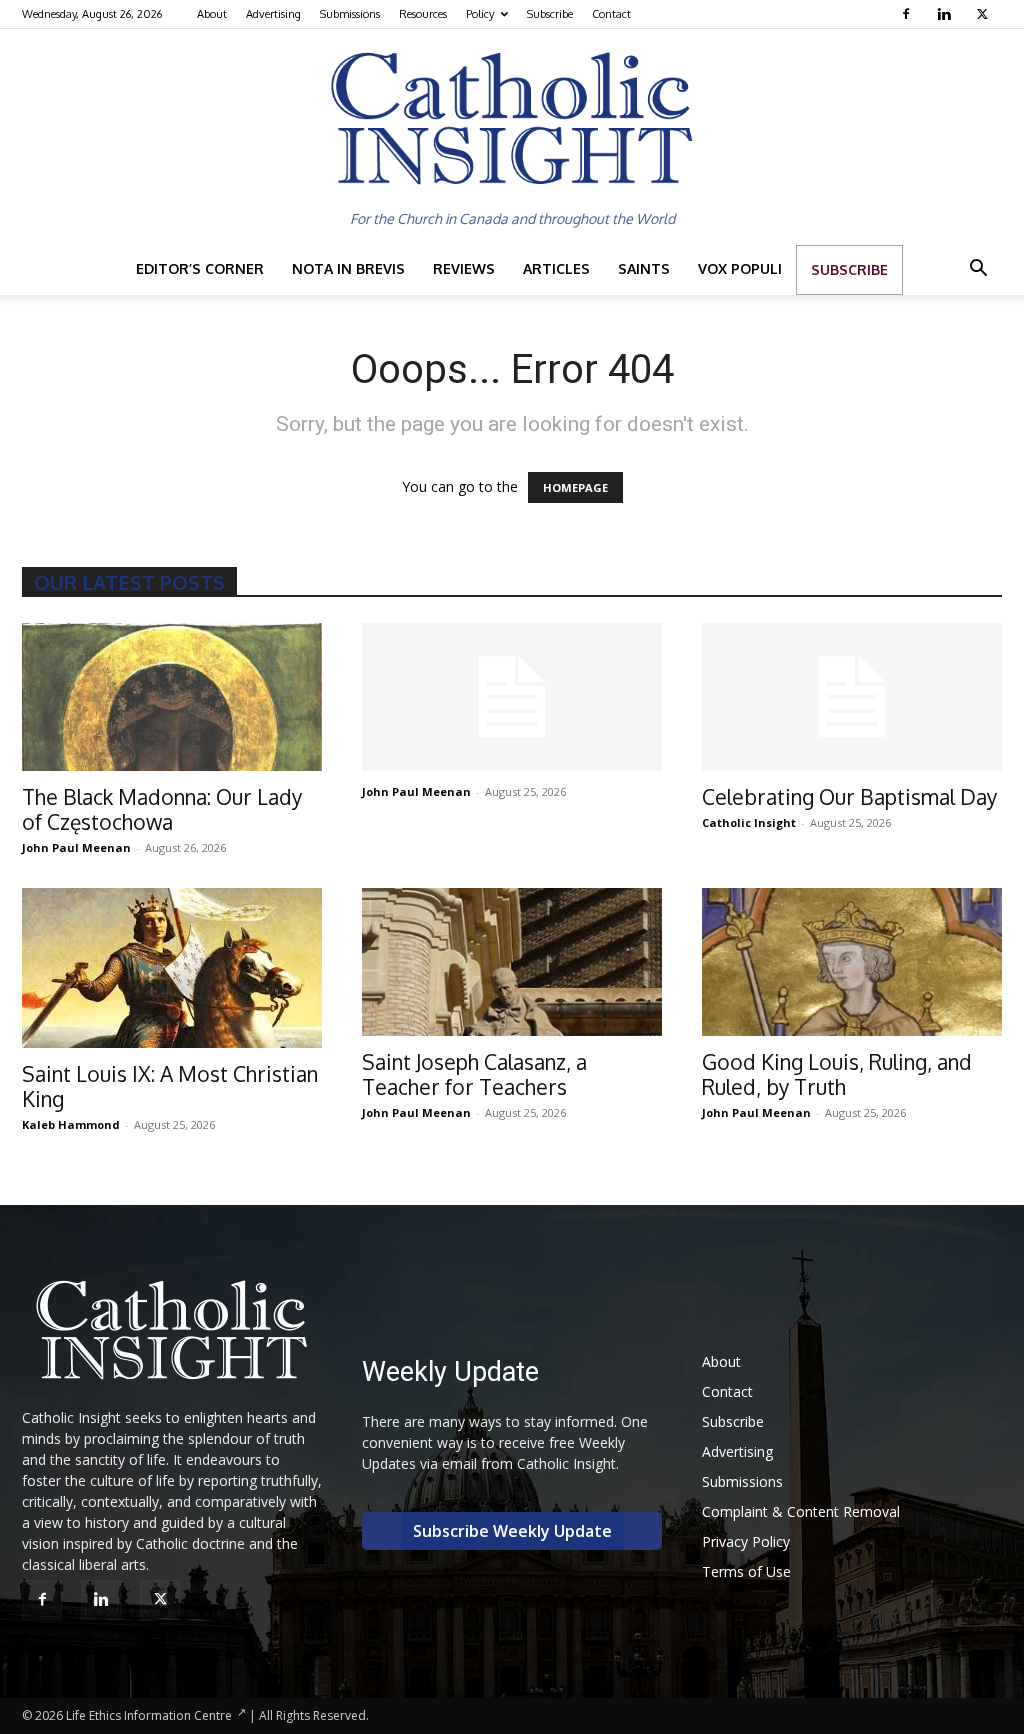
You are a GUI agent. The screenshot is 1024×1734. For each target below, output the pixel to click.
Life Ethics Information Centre (149, 1715)
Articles (556, 268)
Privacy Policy (746, 1541)
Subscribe (550, 14)
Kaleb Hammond (71, 1124)
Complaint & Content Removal (801, 1511)
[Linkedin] (946, 14)
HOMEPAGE (575, 487)
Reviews (464, 268)
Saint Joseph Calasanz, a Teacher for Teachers (474, 1074)
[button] (978, 270)
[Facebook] (908, 14)
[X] (984, 14)
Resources (423, 14)
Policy (480, 14)
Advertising (273, 14)
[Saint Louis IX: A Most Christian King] (172, 968)
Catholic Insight (749, 822)
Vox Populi (740, 268)
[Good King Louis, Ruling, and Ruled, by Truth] (852, 962)
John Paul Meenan (76, 847)
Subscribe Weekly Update (512, 1531)
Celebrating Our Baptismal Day (849, 796)
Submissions (350, 14)
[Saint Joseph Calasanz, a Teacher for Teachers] (512, 962)
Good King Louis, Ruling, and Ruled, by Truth (837, 1074)
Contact (611, 14)
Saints (644, 268)
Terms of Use (746, 1571)
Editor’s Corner (200, 268)
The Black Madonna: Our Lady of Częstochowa (162, 809)
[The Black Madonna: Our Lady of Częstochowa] (172, 697)
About (212, 14)
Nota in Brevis (348, 268)
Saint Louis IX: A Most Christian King (170, 1086)
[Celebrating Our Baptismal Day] (852, 697)
